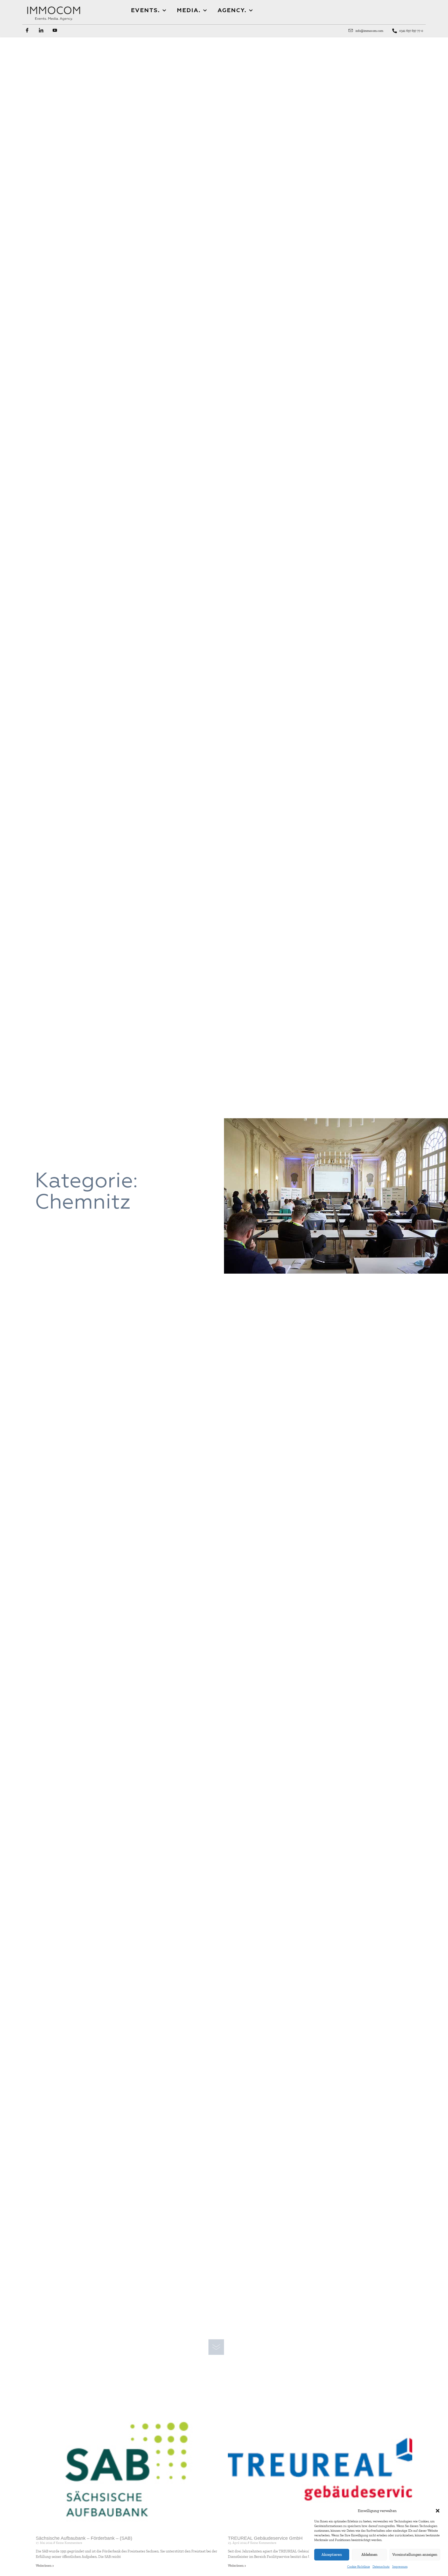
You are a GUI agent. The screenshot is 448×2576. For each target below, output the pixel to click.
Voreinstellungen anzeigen (415, 2555)
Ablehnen (369, 2555)
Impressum (400, 2567)
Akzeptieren (332, 2555)
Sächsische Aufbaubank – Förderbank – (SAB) (84, 2538)
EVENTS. (145, 11)
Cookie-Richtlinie (359, 2567)
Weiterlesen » (45, 2566)
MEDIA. (189, 11)
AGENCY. (232, 11)
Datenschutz (381, 2567)
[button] (438, 2511)
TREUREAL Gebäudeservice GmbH (265, 2538)
